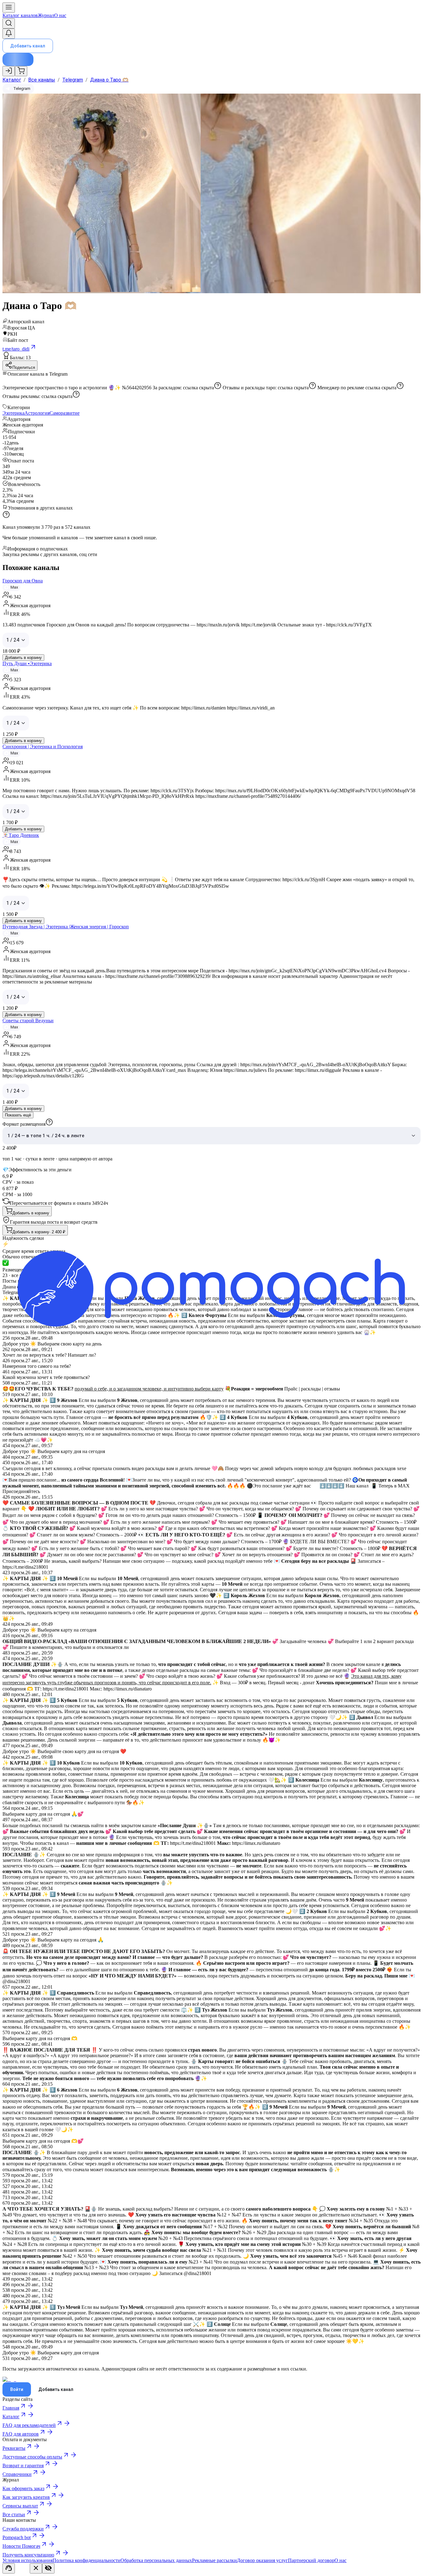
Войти (17, 2389)
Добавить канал (28, 46)
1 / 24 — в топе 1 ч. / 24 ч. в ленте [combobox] (46, 1136)
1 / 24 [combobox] (13, 640)
